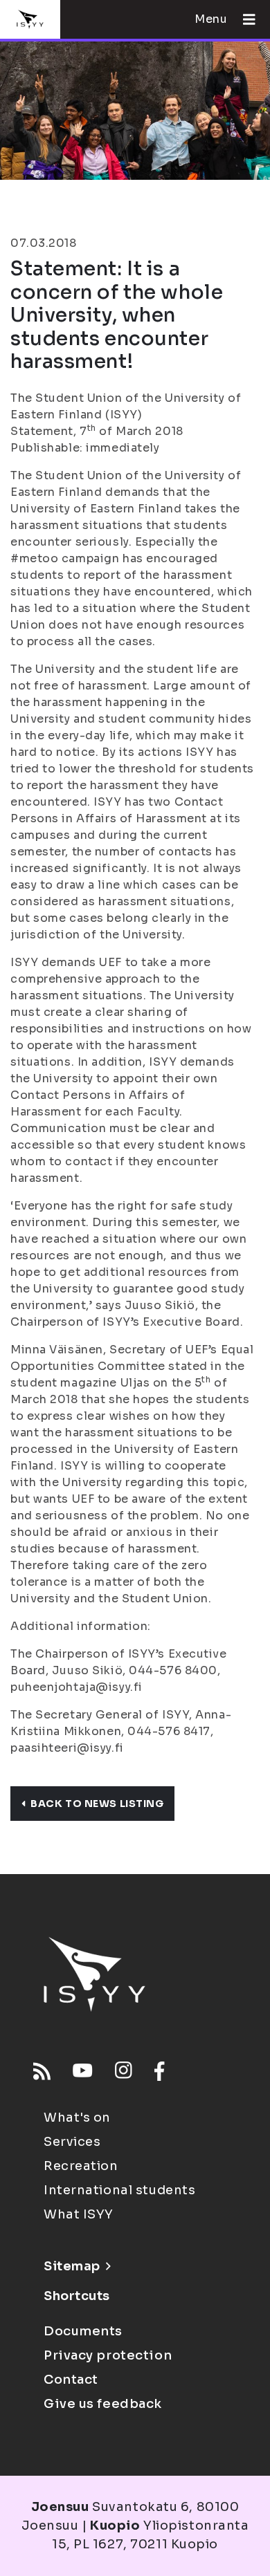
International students (119, 2190)
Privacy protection (108, 2355)
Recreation (81, 2166)
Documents (83, 2331)
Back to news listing (97, 1804)
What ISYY (79, 2214)
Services (72, 2142)
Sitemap (72, 2266)
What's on (77, 2118)
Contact (71, 2380)
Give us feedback (103, 2404)
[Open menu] (244, 19)
